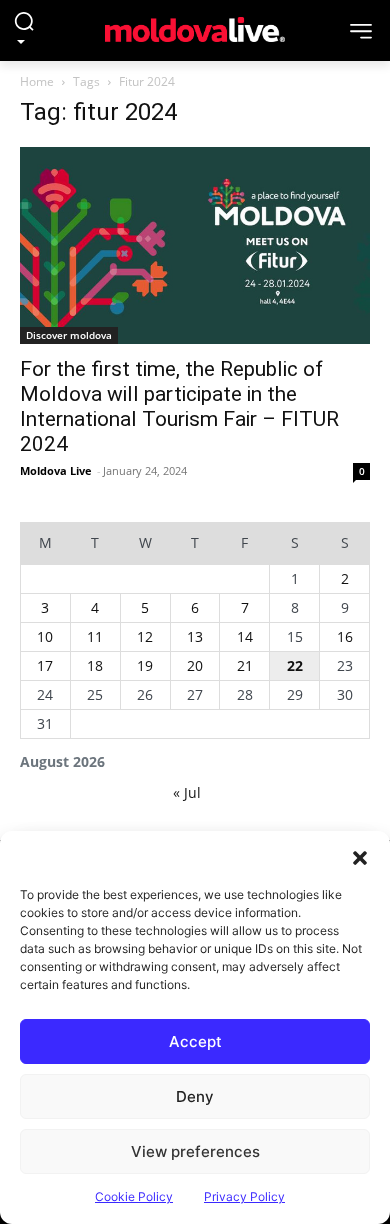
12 (145, 636)
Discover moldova (69, 335)
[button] (360, 856)
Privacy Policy (244, 1196)
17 (45, 665)
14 (245, 636)
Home (37, 81)
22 (295, 665)
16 (345, 636)
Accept (195, 1041)
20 (195, 665)
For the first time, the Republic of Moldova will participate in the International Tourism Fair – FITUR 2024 (179, 406)
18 (95, 665)
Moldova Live (56, 470)
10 (45, 636)
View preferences (195, 1151)
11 (95, 636)
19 (145, 665)
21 (245, 665)
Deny (195, 1096)
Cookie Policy (134, 1196)
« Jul (187, 792)
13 (195, 636)
